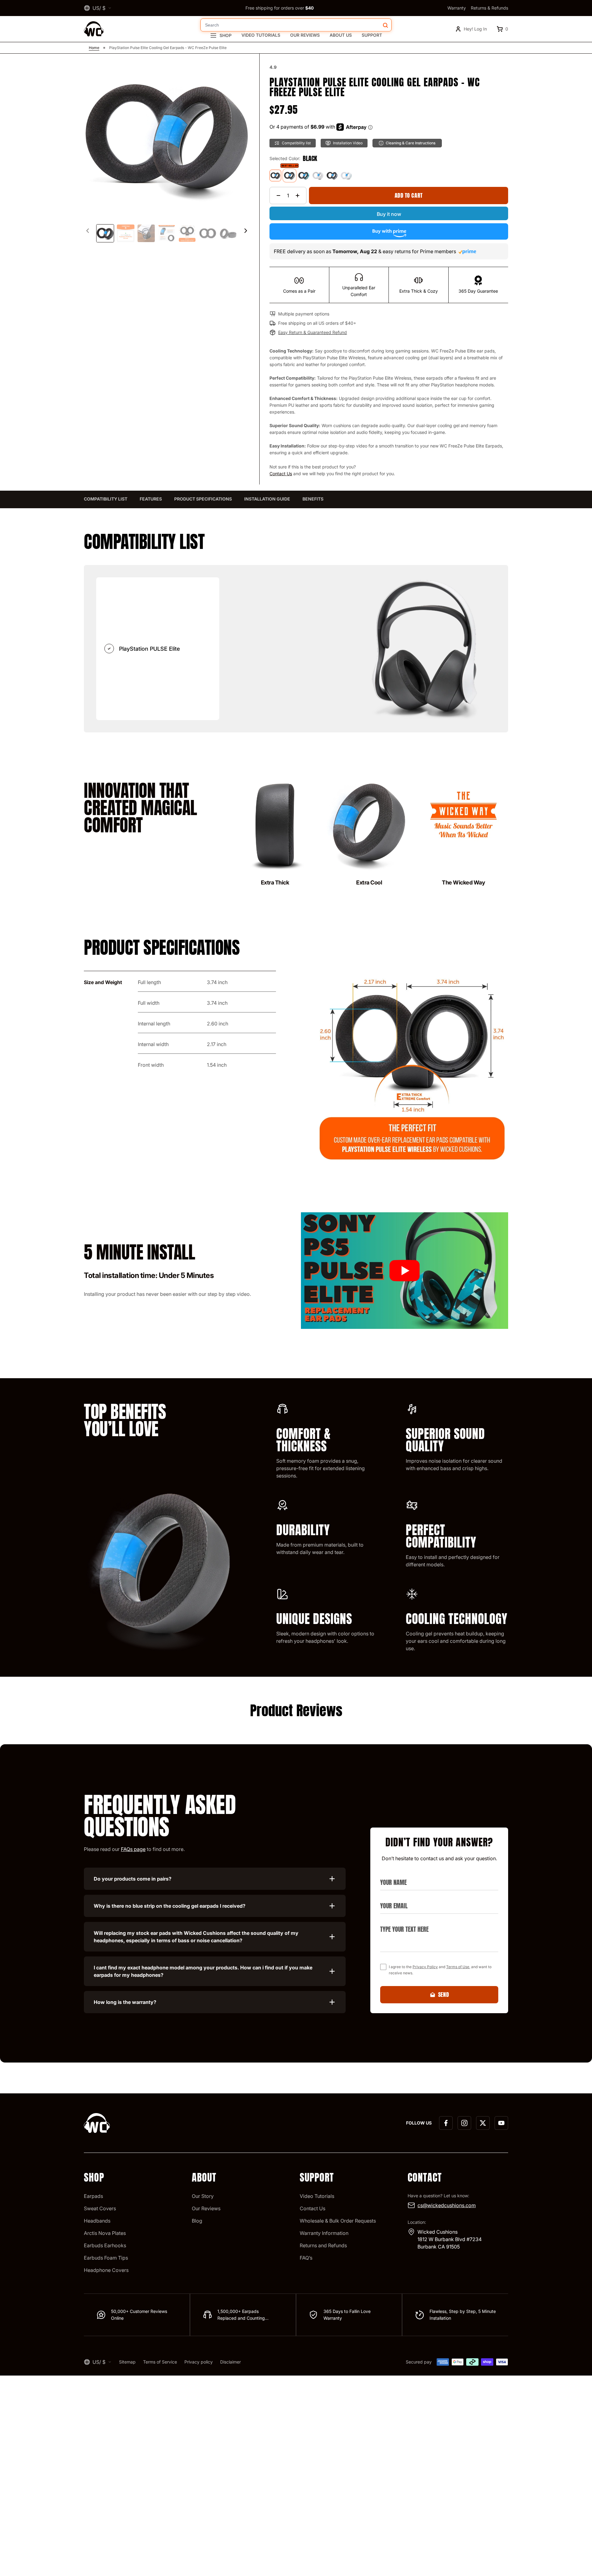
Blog (197, 2221)
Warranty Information (324, 2233)
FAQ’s (306, 2258)
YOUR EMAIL (391, 1898)
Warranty (457, 8)
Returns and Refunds (323, 2245)
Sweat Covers (100, 2208)
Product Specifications (203, 499)
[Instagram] (464, 2123)
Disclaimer (230, 2362)
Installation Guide (267, 499)
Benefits (313, 499)
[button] (246, 231)
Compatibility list (106, 499)
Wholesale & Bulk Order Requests (338, 2221)
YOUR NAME (391, 1875)
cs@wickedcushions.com (447, 2205)
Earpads (93, 2196)
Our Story (203, 2196)
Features (151, 499)
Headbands (97, 2221)
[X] (483, 2123)
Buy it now (389, 214)
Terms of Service (160, 2362)
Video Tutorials (261, 35)
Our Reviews (305, 35)
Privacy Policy (425, 1967)
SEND (444, 1995)
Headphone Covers (106, 2270)
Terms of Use (458, 1967)
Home (94, 48)
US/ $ (99, 8)
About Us (341, 35)
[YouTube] (501, 2123)
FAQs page (133, 1849)
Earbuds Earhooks (105, 2245)
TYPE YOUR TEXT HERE (401, 1922)
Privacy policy (199, 2362)
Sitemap (127, 2362)
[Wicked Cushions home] (94, 29)
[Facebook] (446, 2123)
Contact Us (281, 474)
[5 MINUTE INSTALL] (405, 1271)
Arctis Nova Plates (105, 2233)
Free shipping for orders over (280, 8)
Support (372, 35)
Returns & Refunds (489, 8)
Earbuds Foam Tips (106, 2258)
